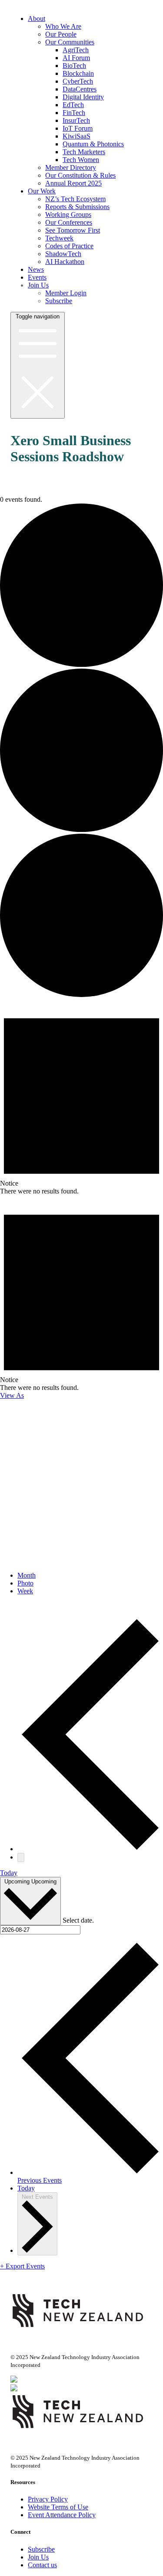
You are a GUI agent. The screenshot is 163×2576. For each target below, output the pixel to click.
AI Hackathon (65, 262)
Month (27, 1575)
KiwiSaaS (77, 136)
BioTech (74, 66)
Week (25, 1591)
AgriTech (76, 50)
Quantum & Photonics (93, 144)
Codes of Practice (69, 246)
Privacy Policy (48, 2499)
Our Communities (70, 42)
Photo (25, 1583)
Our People (61, 34)
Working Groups (68, 215)
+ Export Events (22, 2266)
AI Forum (76, 58)
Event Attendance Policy (62, 2515)
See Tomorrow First (73, 230)
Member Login (66, 293)
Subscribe (59, 301)
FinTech (74, 113)
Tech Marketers (84, 152)
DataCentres (80, 89)
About (37, 19)
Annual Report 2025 (73, 183)
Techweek (59, 238)
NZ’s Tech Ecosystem (75, 199)
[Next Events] (21, 1858)
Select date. (78, 1920)
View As (12, 1395)
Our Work (42, 191)
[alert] (81, 1097)
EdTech (73, 105)
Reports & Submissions (77, 207)
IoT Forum (78, 128)
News (36, 269)
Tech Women (81, 160)
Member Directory (71, 167)
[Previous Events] (90, 1849)
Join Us (38, 285)
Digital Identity (83, 97)
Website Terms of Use (58, 2507)
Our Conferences (69, 222)
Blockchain (78, 73)
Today (9, 1873)
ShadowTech (63, 254)
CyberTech (78, 81)
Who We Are (63, 26)
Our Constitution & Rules (80, 175)
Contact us (42, 2565)
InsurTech (76, 120)
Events (37, 277)
